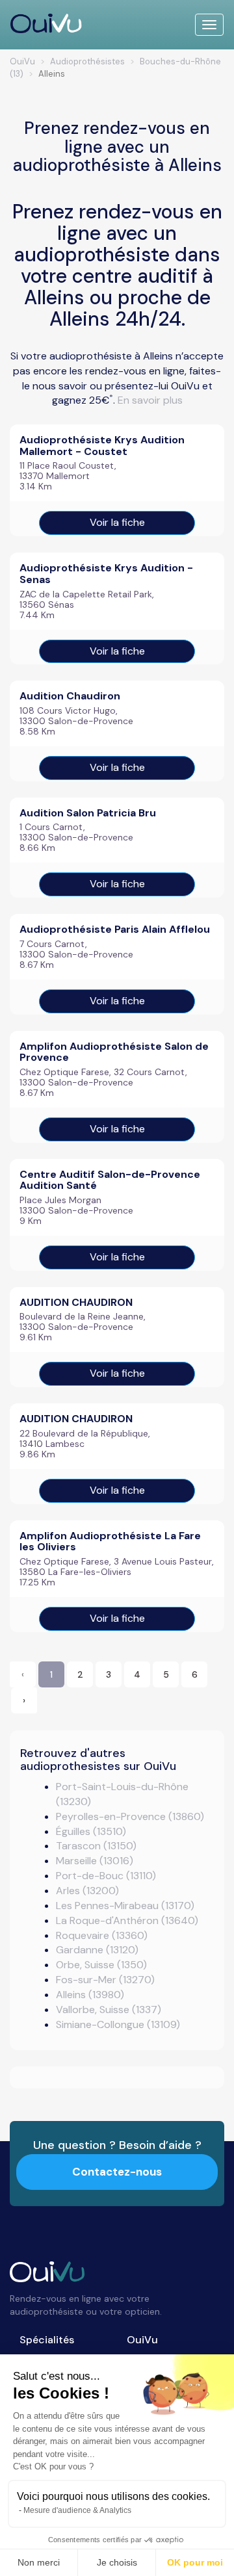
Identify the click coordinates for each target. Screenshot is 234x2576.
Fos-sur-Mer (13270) (105, 1980)
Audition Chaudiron (70, 696)
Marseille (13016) (95, 1861)
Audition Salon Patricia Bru (88, 813)
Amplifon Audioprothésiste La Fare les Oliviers (110, 1542)
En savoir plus (150, 400)
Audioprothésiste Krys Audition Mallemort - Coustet (102, 446)
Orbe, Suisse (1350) (101, 1965)
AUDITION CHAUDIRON (76, 1302)
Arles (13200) (87, 1891)
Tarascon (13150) (96, 1846)
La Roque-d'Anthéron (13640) (127, 1920)
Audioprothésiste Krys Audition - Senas (106, 574)
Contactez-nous (117, 2172)
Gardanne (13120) (97, 1950)
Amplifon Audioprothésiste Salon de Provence (114, 1052)
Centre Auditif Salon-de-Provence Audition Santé (110, 1180)
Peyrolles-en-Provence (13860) (130, 1816)
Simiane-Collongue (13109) (118, 2024)
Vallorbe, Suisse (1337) (109, 2010)
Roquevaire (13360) (102, 1935)
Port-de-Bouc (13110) (106, 1876)
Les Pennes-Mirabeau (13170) (125, 1906)
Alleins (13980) (90, 1995)
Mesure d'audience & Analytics (77, 2510)
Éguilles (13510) (91, 1831)
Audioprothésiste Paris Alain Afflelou (115, 929)
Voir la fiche (117, 522)
